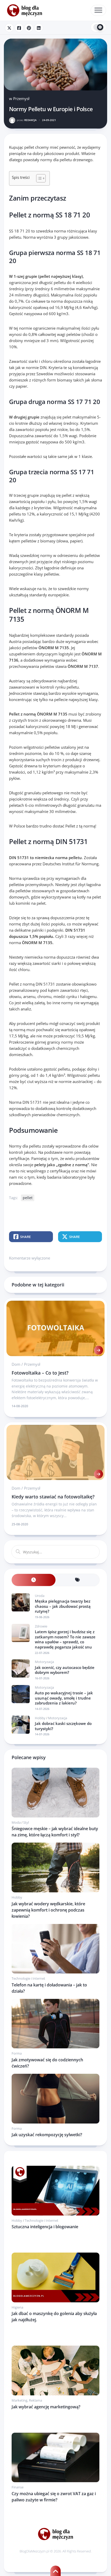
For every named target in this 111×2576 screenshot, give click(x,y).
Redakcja (27, 120)
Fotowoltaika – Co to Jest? (40, 1373)
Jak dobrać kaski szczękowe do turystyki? (63, 1726)
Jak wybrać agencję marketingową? (46, 2407)
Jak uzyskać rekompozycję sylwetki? (47, 2135)
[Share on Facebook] (19, 28)
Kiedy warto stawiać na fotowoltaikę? (53, 1497)
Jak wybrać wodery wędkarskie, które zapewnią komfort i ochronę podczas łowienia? (48, 1910)
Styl (26, 1822)
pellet (28, 1198)
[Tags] (77, 1580)
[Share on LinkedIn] (39, 28)
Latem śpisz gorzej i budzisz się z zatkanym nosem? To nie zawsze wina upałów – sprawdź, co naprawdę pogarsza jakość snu (65, 1639)
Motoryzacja (44, 1662)
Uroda (40, 1596)
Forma (17, 2053)
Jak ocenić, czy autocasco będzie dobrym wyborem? (65, 1670)
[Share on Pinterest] (29, 28)
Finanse (18, 2487)
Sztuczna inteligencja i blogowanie (45, 2227)
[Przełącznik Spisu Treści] (38, 178)
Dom (16, 1364)
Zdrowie (41, 1626)
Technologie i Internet (28, 1978)
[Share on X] (9, 28)
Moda (16, 1822)
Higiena (17, 2307)
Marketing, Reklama (27, 2400)
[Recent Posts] (34, 1580)
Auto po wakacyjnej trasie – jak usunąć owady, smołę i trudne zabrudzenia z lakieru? (64, 1698)
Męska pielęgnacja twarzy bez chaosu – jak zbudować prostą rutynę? (63, 1606)
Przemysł (21, 98)
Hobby (40, 1718)
